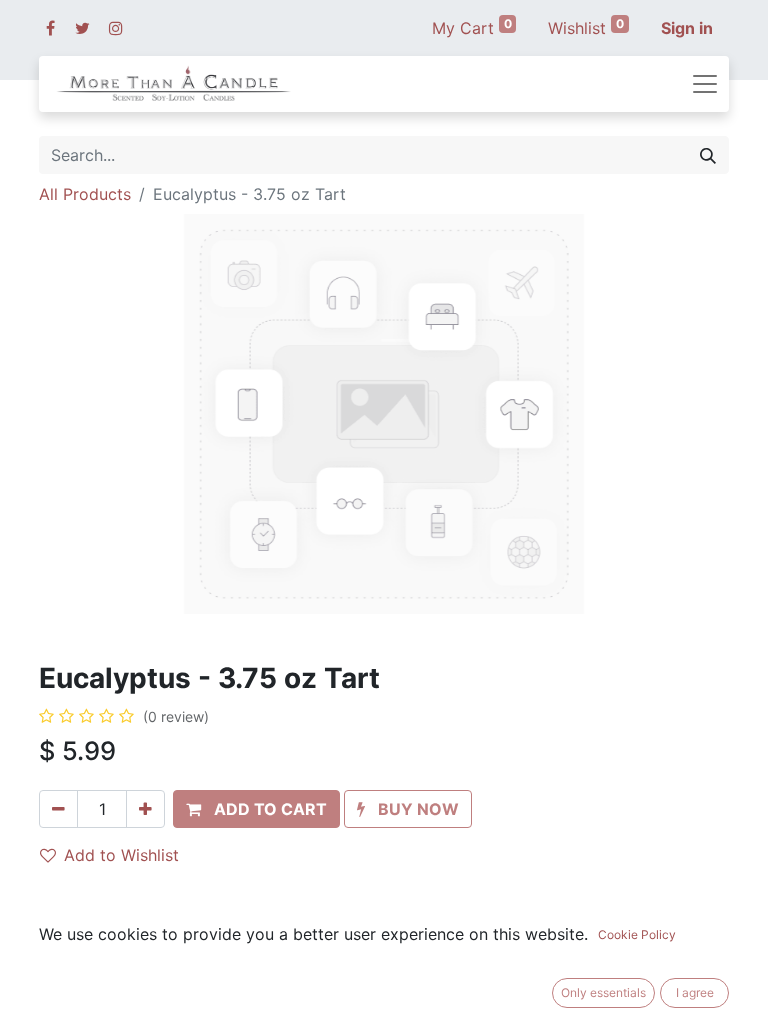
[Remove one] (58, 809)
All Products (85, 194)
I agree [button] (695, 992)
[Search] (708, 155)
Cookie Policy (637, 934)
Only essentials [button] (603, 992)
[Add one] (145, 809)
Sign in (687, 28)
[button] (256, 809)
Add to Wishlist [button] (121, 855)
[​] (50, 28)
